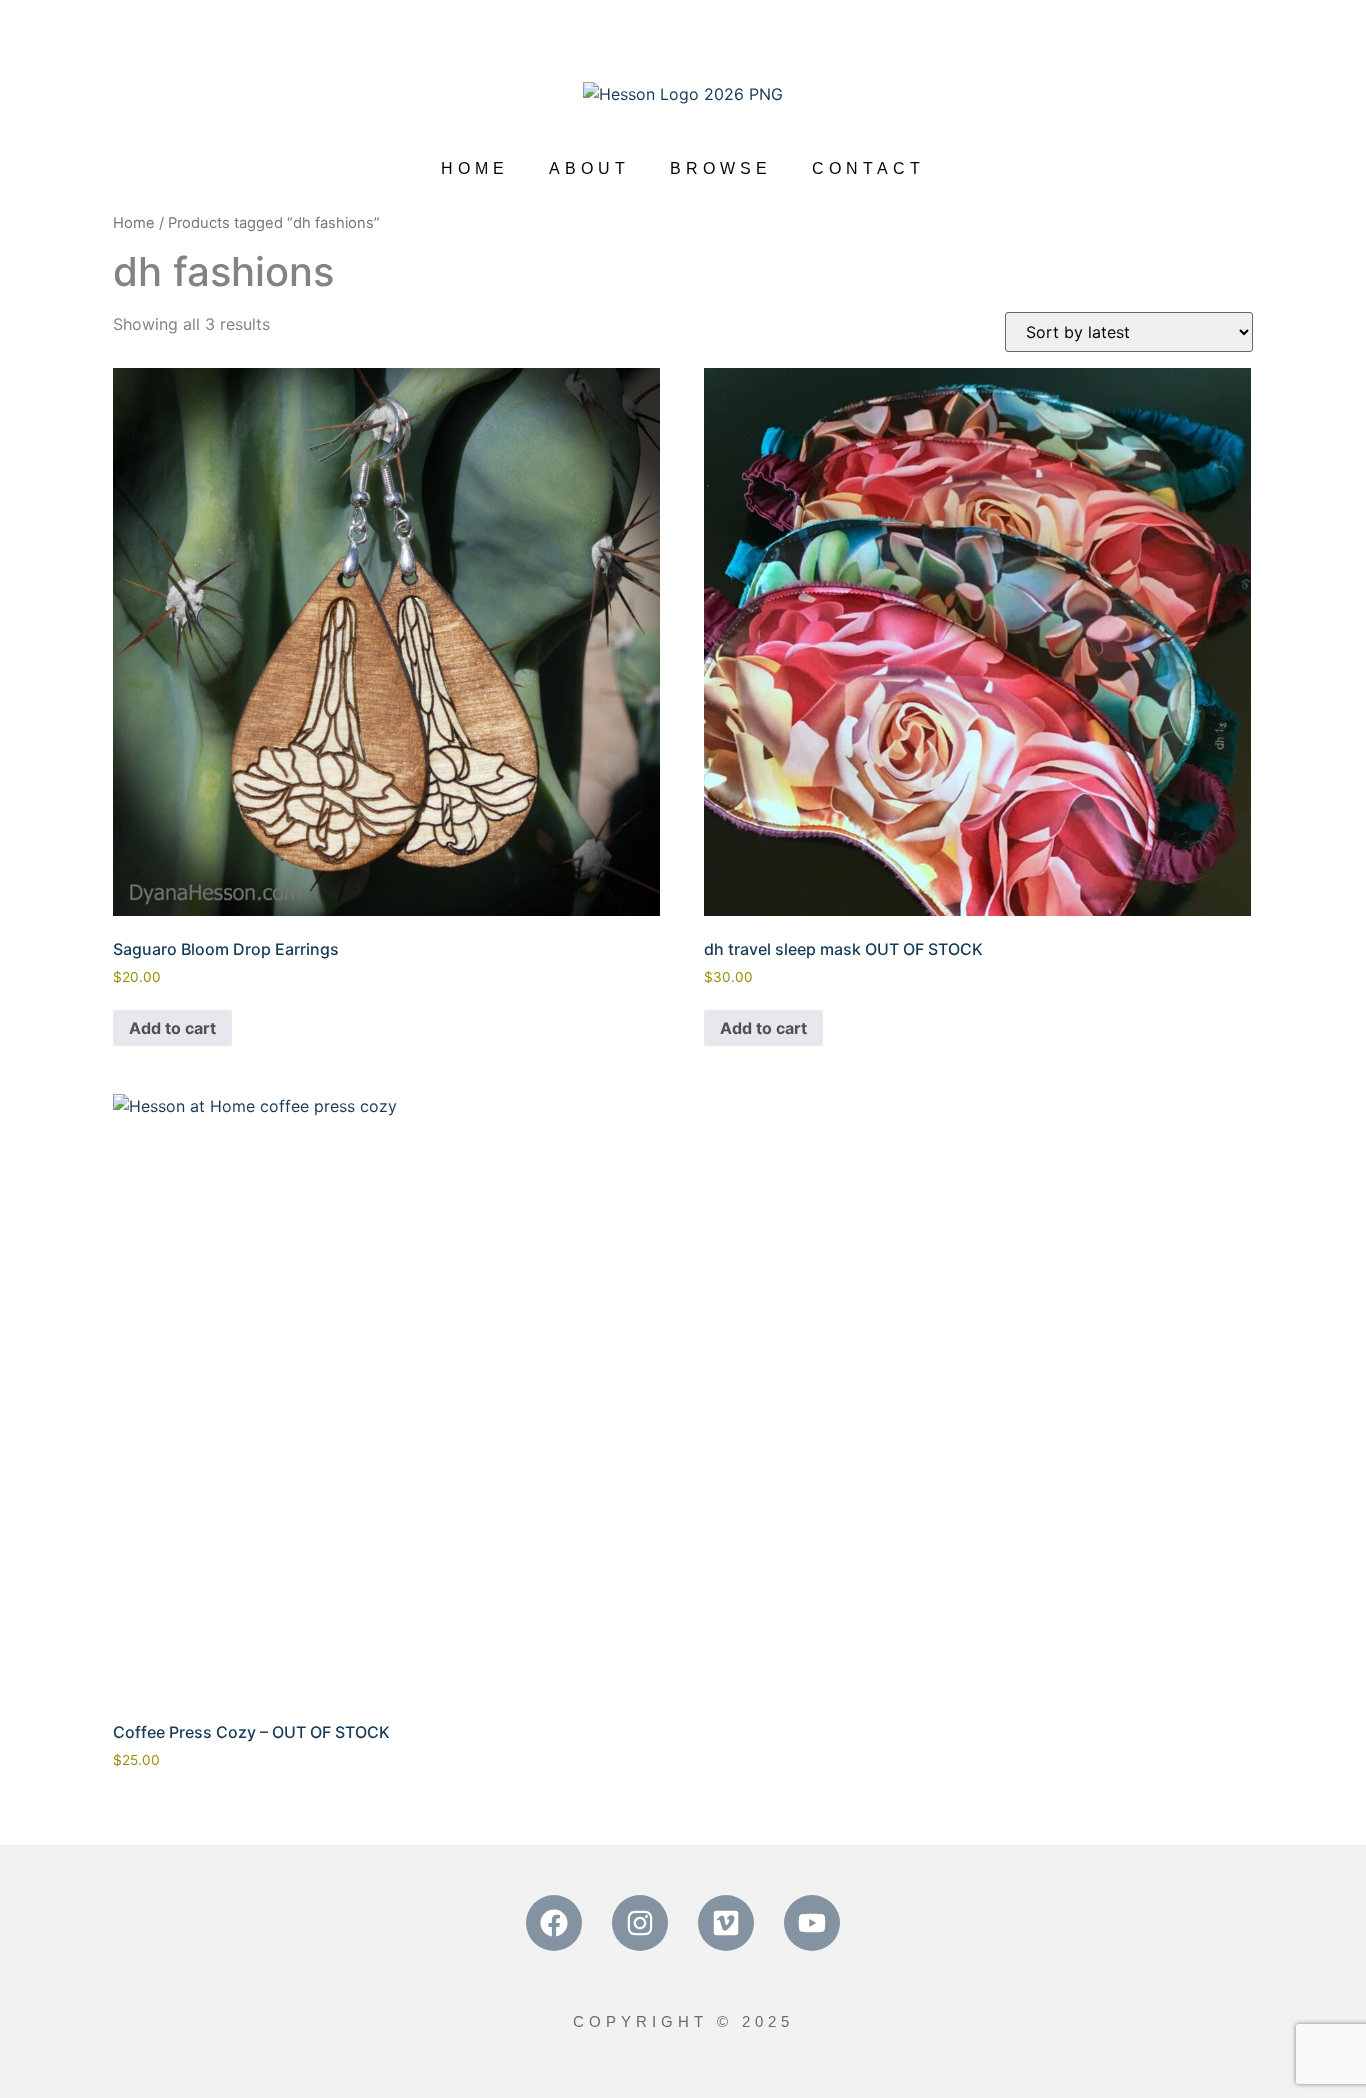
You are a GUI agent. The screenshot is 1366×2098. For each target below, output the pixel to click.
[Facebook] (554, 1923)
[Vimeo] (726, 1923)
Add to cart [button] (172, 1028)
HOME (475, 168)
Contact (868, 168)
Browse (721, 168)
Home (134, 223)
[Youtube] (812, 1923)
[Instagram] (640, 1923)
